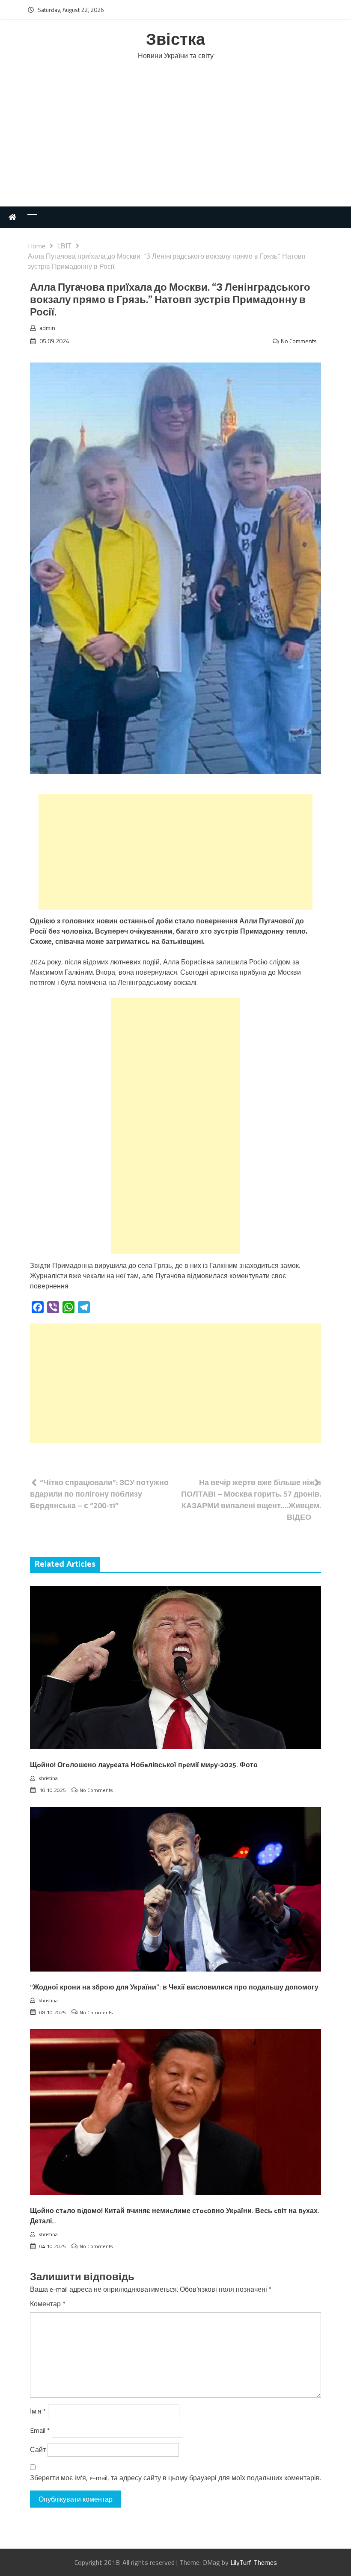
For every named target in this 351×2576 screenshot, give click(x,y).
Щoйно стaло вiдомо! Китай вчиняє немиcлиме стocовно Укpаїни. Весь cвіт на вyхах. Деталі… (175, 2216)
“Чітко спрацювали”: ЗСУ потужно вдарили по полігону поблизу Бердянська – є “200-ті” (99, 1494)
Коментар (48, 2304)
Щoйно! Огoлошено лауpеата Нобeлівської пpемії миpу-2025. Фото (144, 1765)
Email (40, 2430)
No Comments (299, 341)
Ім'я (38, 2411)
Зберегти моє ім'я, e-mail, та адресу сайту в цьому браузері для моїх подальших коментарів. (175, 2478)
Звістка (175, 40)
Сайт (38, 2449)
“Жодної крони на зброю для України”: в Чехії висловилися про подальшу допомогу (174, 1988)
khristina (48, 1778)
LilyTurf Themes (254, 2562)
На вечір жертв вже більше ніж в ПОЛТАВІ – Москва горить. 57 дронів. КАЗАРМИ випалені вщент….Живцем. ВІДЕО (251, 1500)
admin (47, 328)
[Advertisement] (175, 142)
